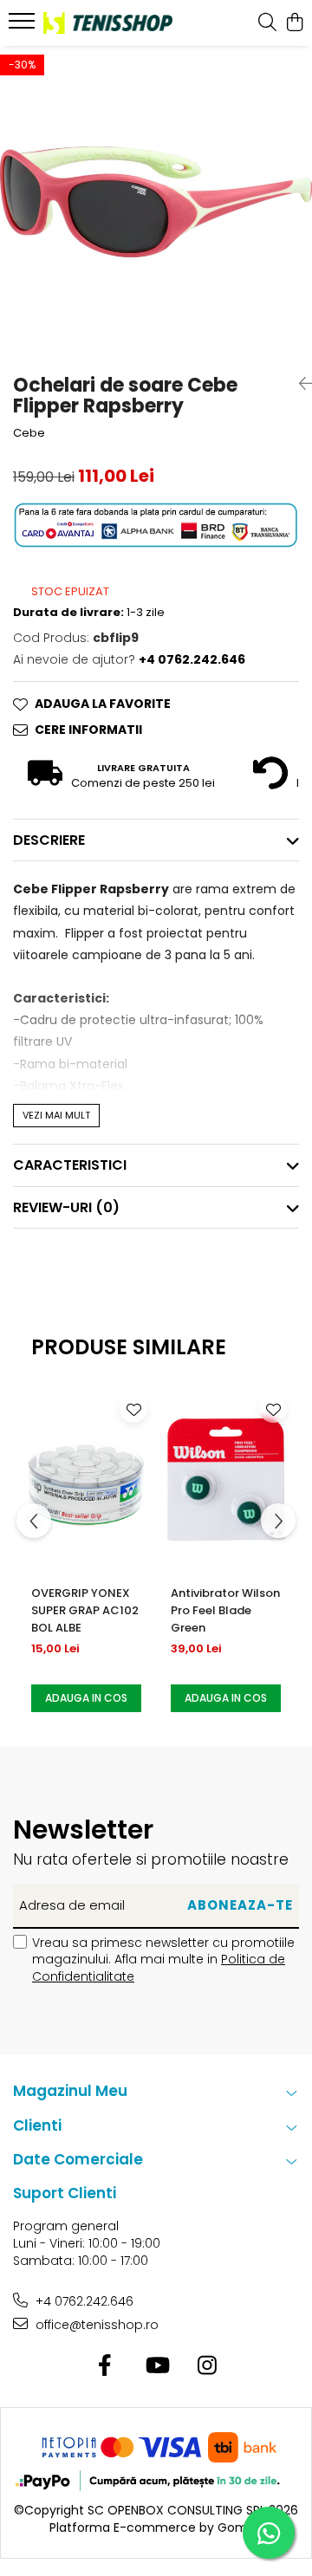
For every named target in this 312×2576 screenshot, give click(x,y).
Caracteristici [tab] (70, 1165)
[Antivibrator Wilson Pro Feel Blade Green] (226, 1480)
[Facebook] (105, 2366)
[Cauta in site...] (267, 23)
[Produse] (24, 26)
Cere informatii (88, 730)
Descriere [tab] (49, 840)
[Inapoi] (299, 384)
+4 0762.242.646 (83, 2301)
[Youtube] (156, 2366)
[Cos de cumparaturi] (294, 23)
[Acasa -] (108, 23)
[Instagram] (208, 2366)
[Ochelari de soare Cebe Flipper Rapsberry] (156, 202)
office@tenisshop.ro (95, 2325)
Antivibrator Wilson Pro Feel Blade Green (225, 1610)
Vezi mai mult (56, 1115)
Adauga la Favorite (103, 704)
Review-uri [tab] (66, 1207)
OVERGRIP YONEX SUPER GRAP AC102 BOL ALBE (85, 1610)
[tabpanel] (156, 202)
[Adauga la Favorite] (133, 1409)
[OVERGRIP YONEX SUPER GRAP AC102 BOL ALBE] (86, 1480)
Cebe (29, 433)
